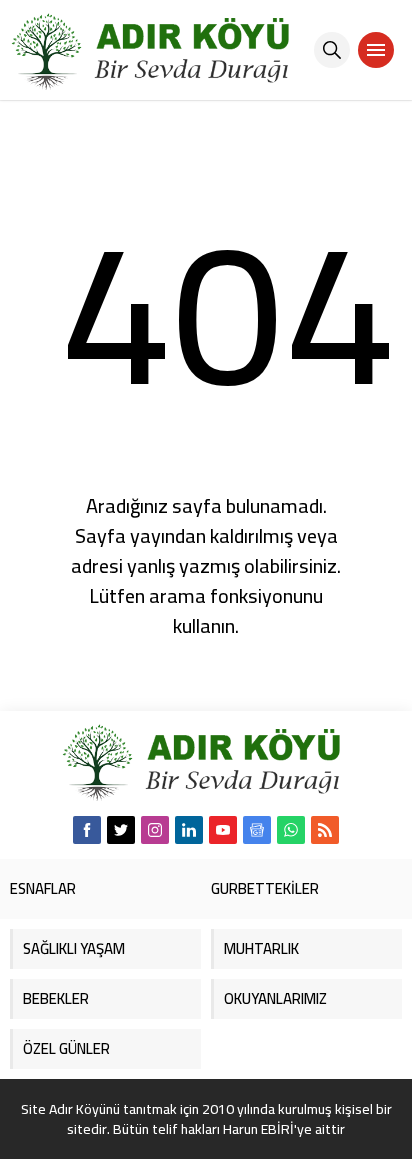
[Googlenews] (257, 830)
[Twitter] (121, 830)
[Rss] (325, 830)
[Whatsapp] (291, 830)
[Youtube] (223, 830)
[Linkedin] (189, 830)
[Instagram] (155, 830)
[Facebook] (87, 830)
